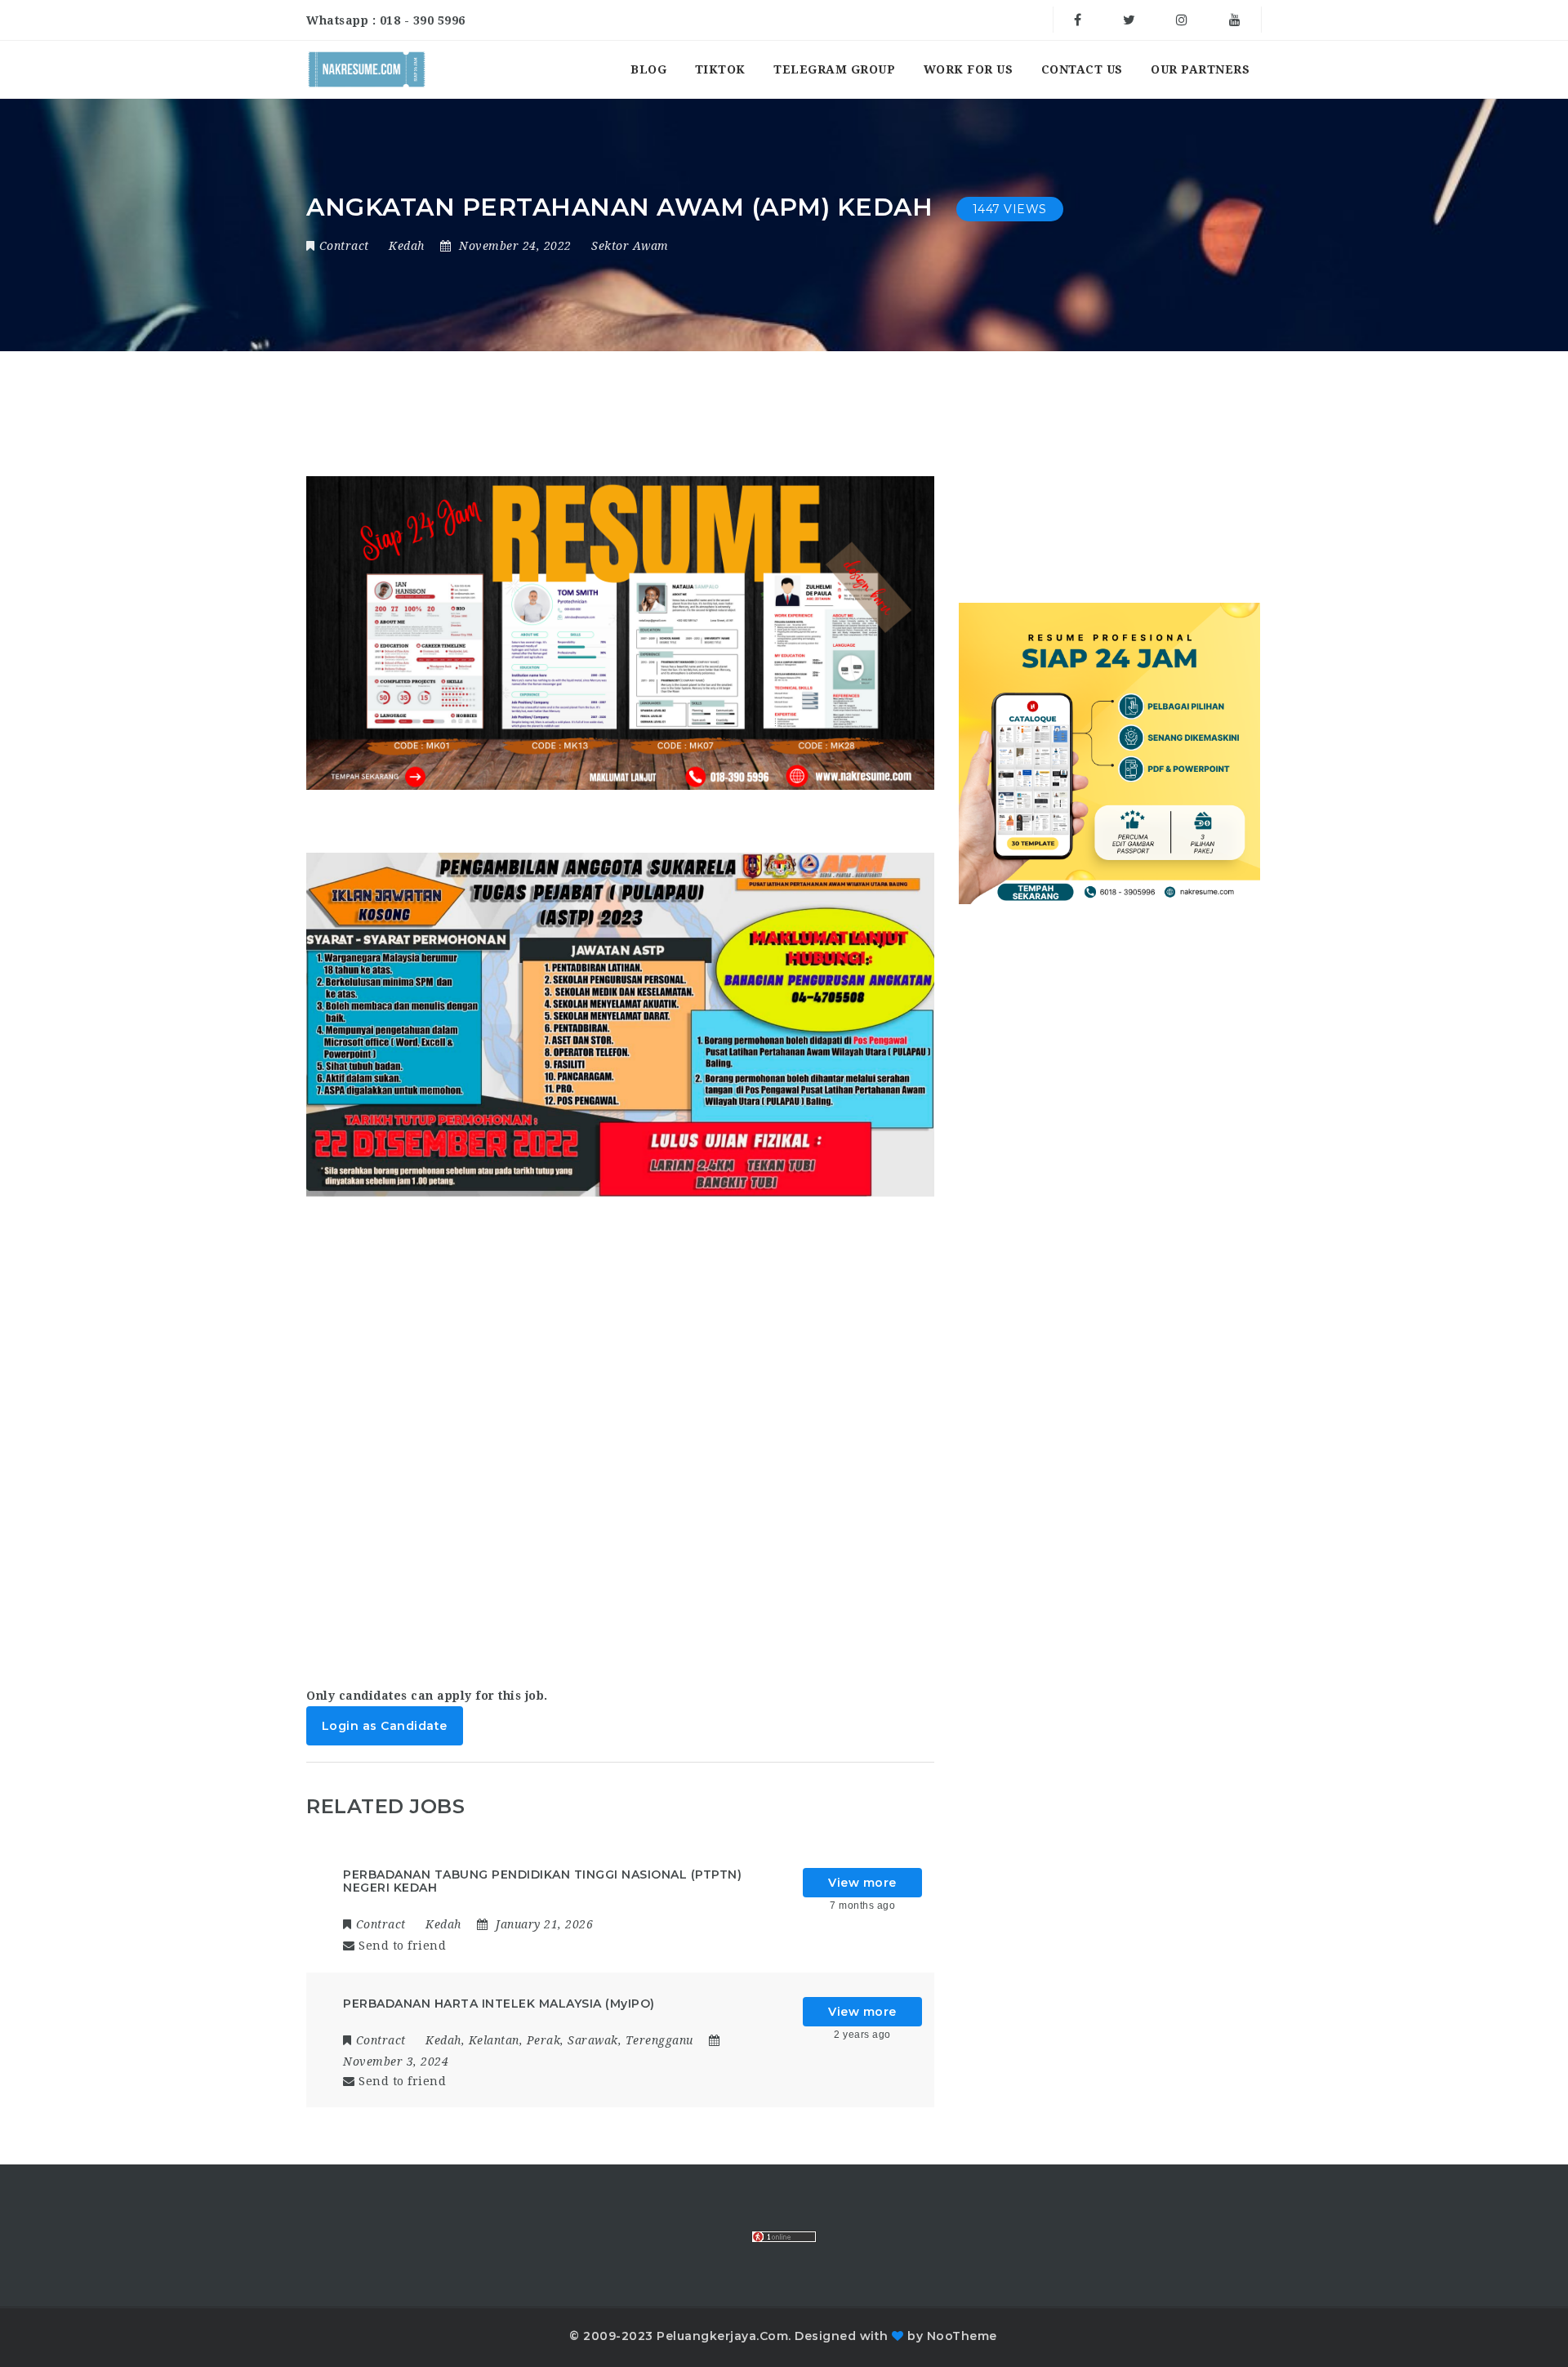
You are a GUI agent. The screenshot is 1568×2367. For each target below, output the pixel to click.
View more (862, 1883)
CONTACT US (1082, 69)
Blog (648, 69)
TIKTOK (720, 69)
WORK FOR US (969, 69)
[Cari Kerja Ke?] (367, 69)
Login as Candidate (385, 1726)
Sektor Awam (630, 246)
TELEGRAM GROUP (834, 69)
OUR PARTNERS (1200, 69)
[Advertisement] (620, 1435)
